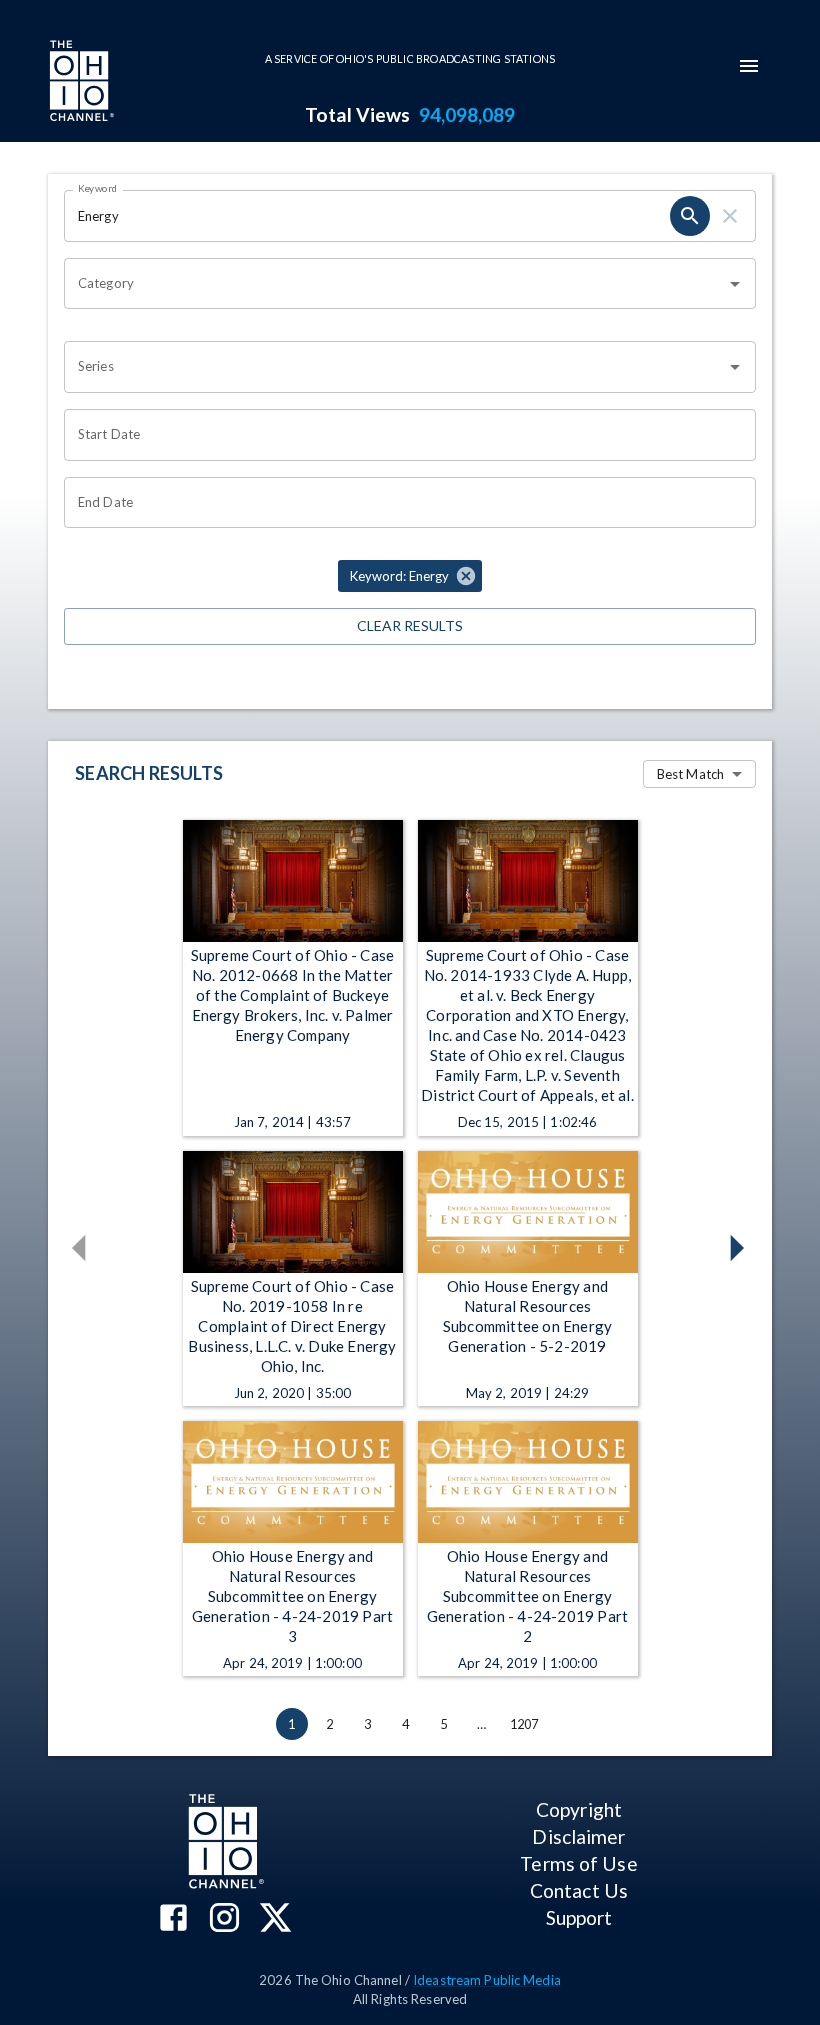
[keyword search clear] (730, 216)
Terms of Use (578, 1863)
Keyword (98, 188)
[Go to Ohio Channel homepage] (80, 83)
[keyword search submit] (690, 216)
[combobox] (395, 284)
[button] (410, 576)
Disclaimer (578, 1836)
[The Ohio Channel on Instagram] (224, 1919)
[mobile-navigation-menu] (749, 66)
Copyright (579, 1809)
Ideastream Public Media (487, 1980)
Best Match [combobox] (690, 774)
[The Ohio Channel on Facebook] (173, 1919)
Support (579, 1917)
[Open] (735, 284)
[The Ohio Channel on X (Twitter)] (275, 1919)
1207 (524, 1724)
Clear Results (410, 625)
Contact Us (579, 1890)
